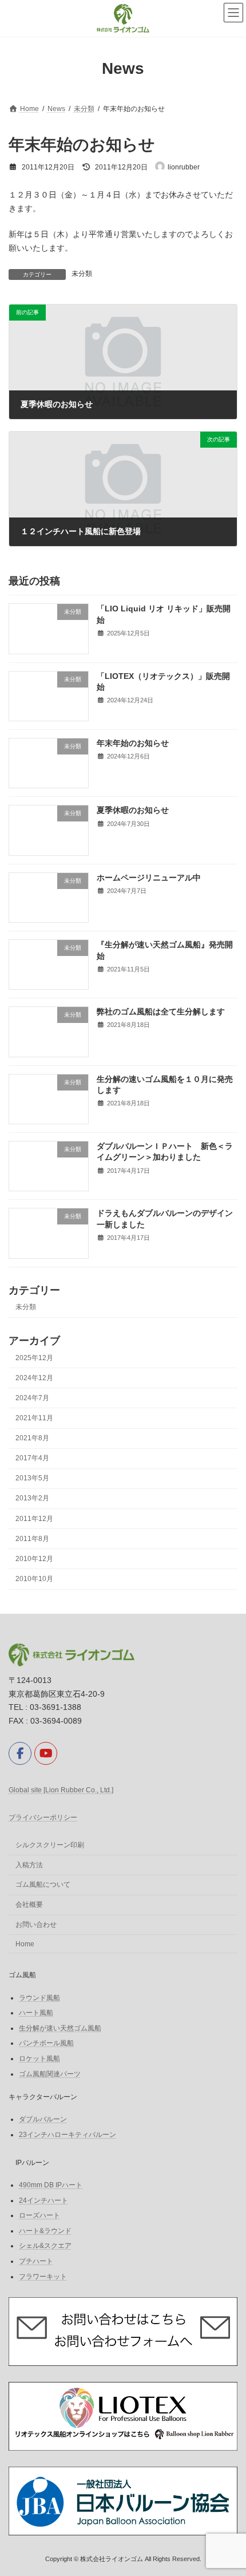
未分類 (82, 274)
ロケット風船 (39, 2059)
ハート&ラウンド (45, 2231)
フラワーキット (43, 2276)
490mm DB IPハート (51, 2185)
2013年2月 (32, 1499)
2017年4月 (32, 1459)
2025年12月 (34, 1358)
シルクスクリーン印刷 (50, 1845)
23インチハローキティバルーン (68, 2134)
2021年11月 (34, 1418)
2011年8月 (32, 1539)
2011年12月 (34, 1519)
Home (25, 1944)
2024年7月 (32, 1398)
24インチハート (43, 2200)
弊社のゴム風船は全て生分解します (161, 1012)
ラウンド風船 (39, 1997)
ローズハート (39, 2215)
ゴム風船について (43, 1884)
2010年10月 (34, 1579)
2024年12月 (34, 1378)
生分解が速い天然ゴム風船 (60, 2028)
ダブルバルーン (43, 2119)
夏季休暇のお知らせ (133, 811)
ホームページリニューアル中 (149, 878)
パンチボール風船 (46, 2043)
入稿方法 (29, 1865)
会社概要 (29, 1905)
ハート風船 (36, 2013)
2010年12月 (34, 1559)
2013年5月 (32, 1479)
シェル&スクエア (45, 2246)
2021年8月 (32, 1438)
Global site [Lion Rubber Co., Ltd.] (61, 1790)
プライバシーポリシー (43, 1818)
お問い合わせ (36, 1925)
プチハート (36, 2261)
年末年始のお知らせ (133, 743)
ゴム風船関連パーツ (50, 2073)
